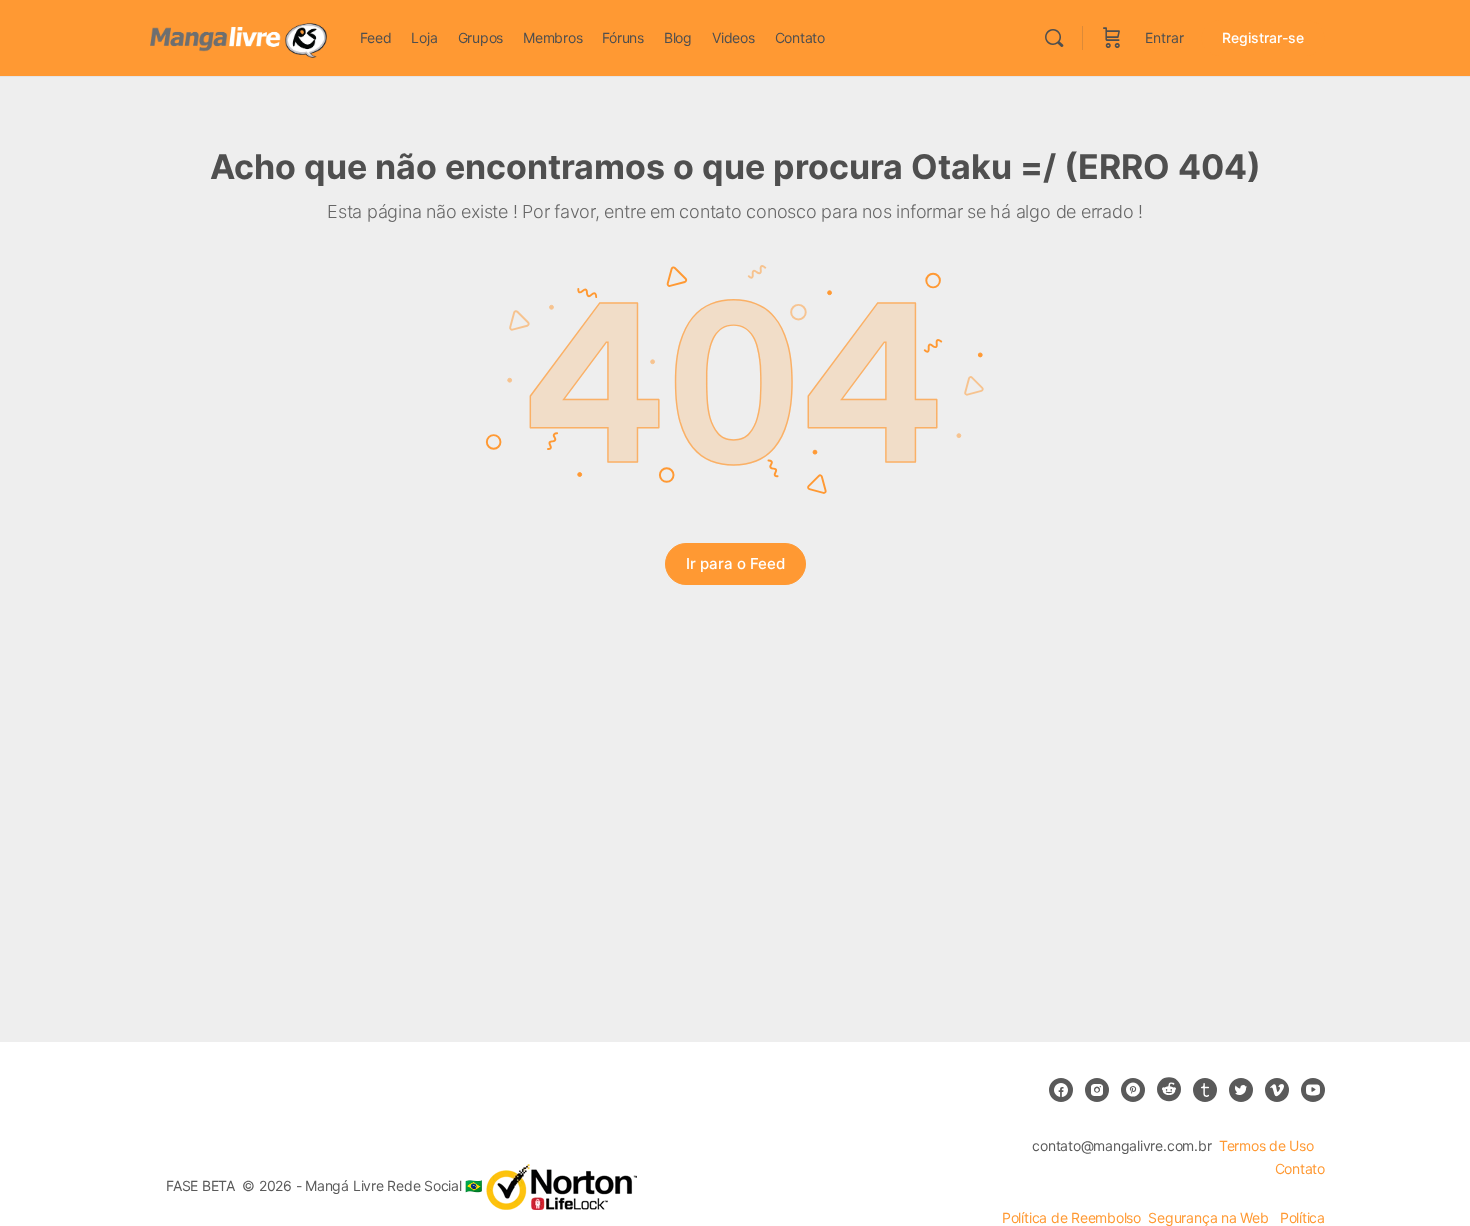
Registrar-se (1263, 37)
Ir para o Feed (735, 563)
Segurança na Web (1210, 1217)
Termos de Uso (1266, 1145)
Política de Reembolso (1071, 1217)
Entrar (1164, 37)
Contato (1300, 1168)
